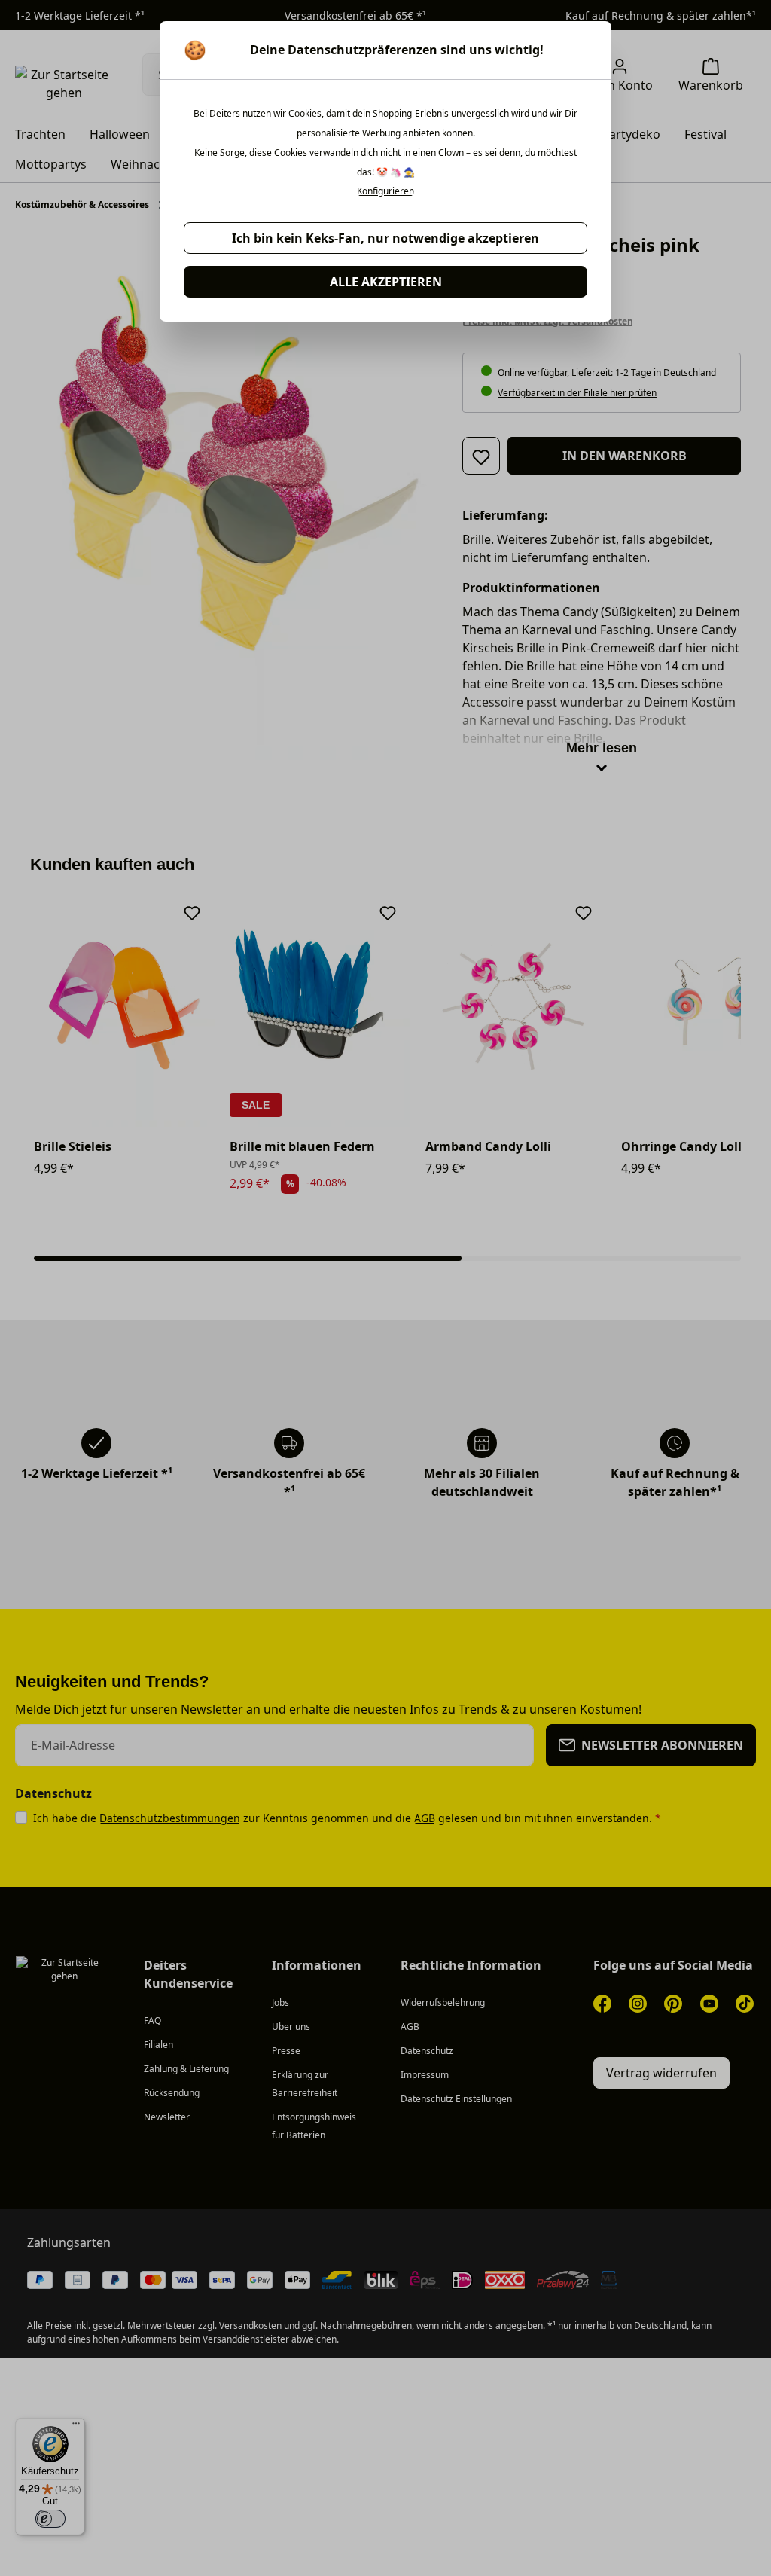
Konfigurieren (385, 191)
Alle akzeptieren (386, 282)
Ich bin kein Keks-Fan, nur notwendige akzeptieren (385, 238)
